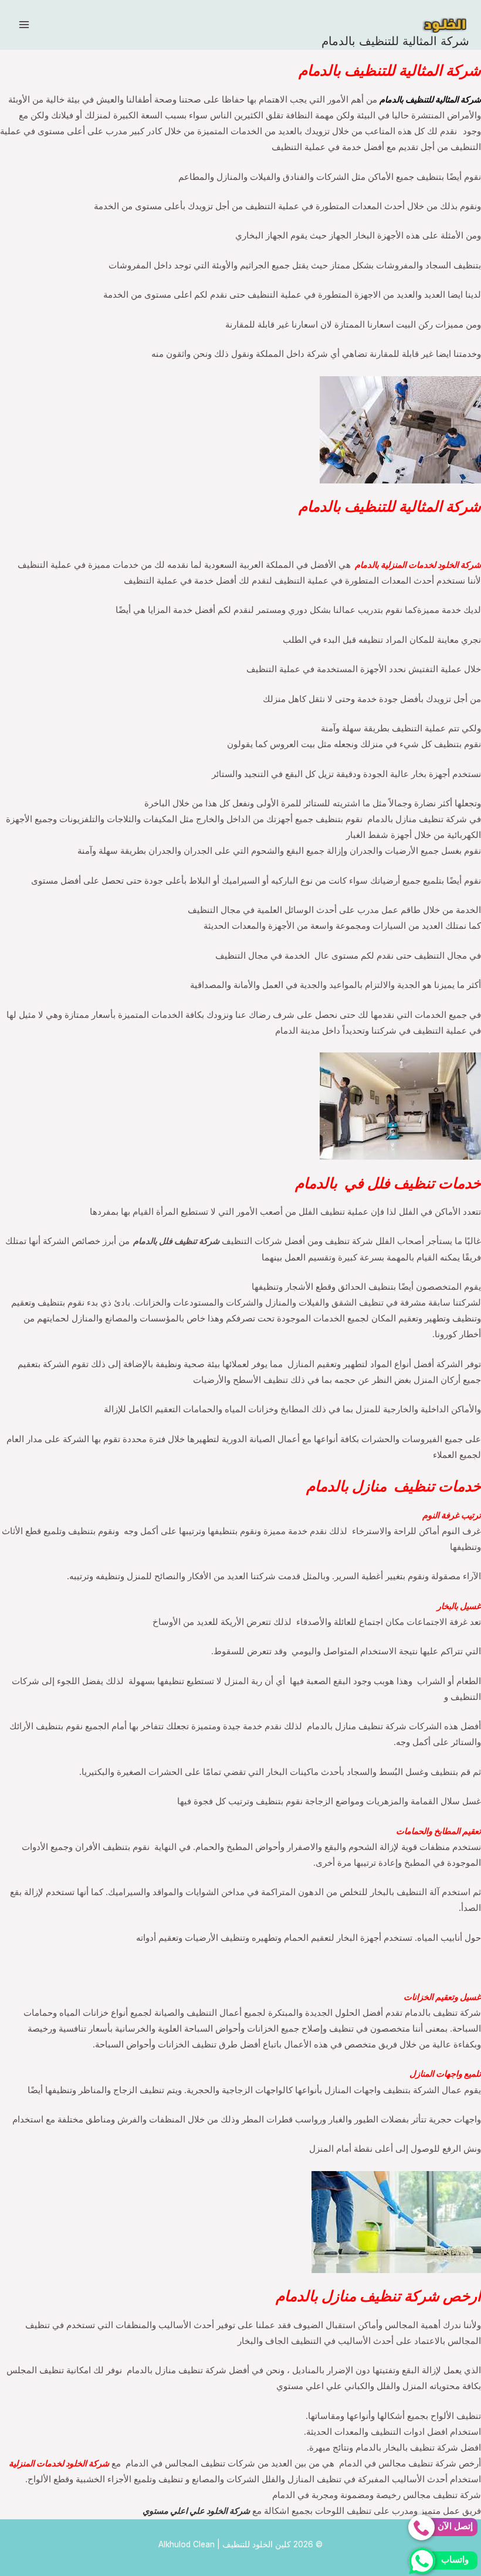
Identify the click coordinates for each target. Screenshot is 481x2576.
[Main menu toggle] (24, 25)
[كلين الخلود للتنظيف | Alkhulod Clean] (446, 25)
